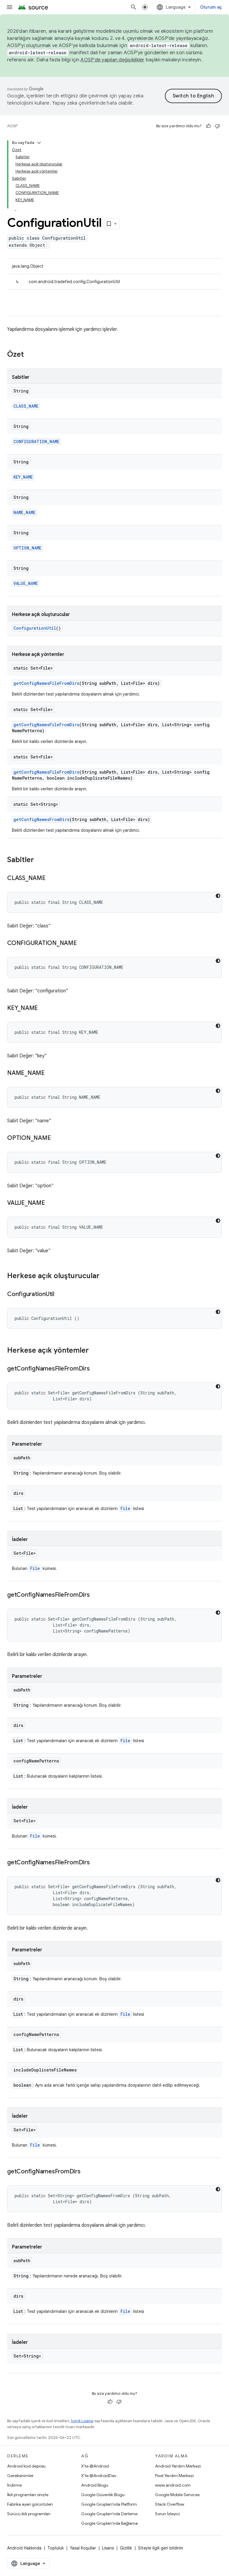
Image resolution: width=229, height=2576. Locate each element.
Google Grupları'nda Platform (109, 2504)
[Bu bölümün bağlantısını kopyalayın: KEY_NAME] (44, 1008)
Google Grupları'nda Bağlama (109, 2523)
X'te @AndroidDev (99, 2476)
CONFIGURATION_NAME (36, 442)
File (125, 1508)
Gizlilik (126, 2548)
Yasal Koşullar (83, 2548)
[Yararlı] (208, 126)
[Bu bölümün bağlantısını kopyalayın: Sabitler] (40, 860)
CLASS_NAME (26, 406)
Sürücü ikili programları (29, 2514)
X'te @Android (95, 2466)
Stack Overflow (170, 2504)
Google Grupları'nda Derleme (109, 2514)
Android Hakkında (24, 2548)
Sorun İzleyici (167, 2514)
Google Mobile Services (177, 2495)
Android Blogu (95, 2485)
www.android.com (173, 2485)
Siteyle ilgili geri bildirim (161, 2548)
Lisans (108, 2548)
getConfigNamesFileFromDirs (46, 683)
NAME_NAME (24, 512)
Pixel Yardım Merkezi (174, 2476)
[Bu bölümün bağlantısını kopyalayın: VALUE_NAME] (51, 1203)
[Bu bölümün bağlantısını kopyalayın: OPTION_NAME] (57, 1138)
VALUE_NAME (26, 583)
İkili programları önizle (28, 2495)
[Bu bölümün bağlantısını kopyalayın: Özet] (30, 355)
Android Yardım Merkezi (178, 2466)
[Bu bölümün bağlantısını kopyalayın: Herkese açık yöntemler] (95, 1351)
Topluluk (56, 2548)
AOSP (12, 126)
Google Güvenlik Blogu (103, 2495)
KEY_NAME (23, 477)
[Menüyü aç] (10, 7)
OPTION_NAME (27, 548)
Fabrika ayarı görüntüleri (30, 2504)
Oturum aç (211, 7)
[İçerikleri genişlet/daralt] (39, 143)
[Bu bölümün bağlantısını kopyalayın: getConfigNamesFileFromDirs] (96, 1369)
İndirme (14, 2485)
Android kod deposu (26, 2466)
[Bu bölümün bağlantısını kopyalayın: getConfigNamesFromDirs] (86, 2172)
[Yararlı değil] (217, 126)
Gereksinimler (20, 2476)
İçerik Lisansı (82, 2421)
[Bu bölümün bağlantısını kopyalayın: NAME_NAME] (51, 1073)
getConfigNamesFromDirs (41, 819)
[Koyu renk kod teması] (218, 896)
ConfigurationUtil (35, 628)
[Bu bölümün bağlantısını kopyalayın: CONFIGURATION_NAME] (83, 944)
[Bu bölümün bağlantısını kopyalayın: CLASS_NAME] (52, 879)
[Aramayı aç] (134, 7)
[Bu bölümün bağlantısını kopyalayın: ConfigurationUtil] (60, 1295)
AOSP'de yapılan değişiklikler (112, 60)
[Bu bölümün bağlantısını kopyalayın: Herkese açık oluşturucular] (106, 1276)
